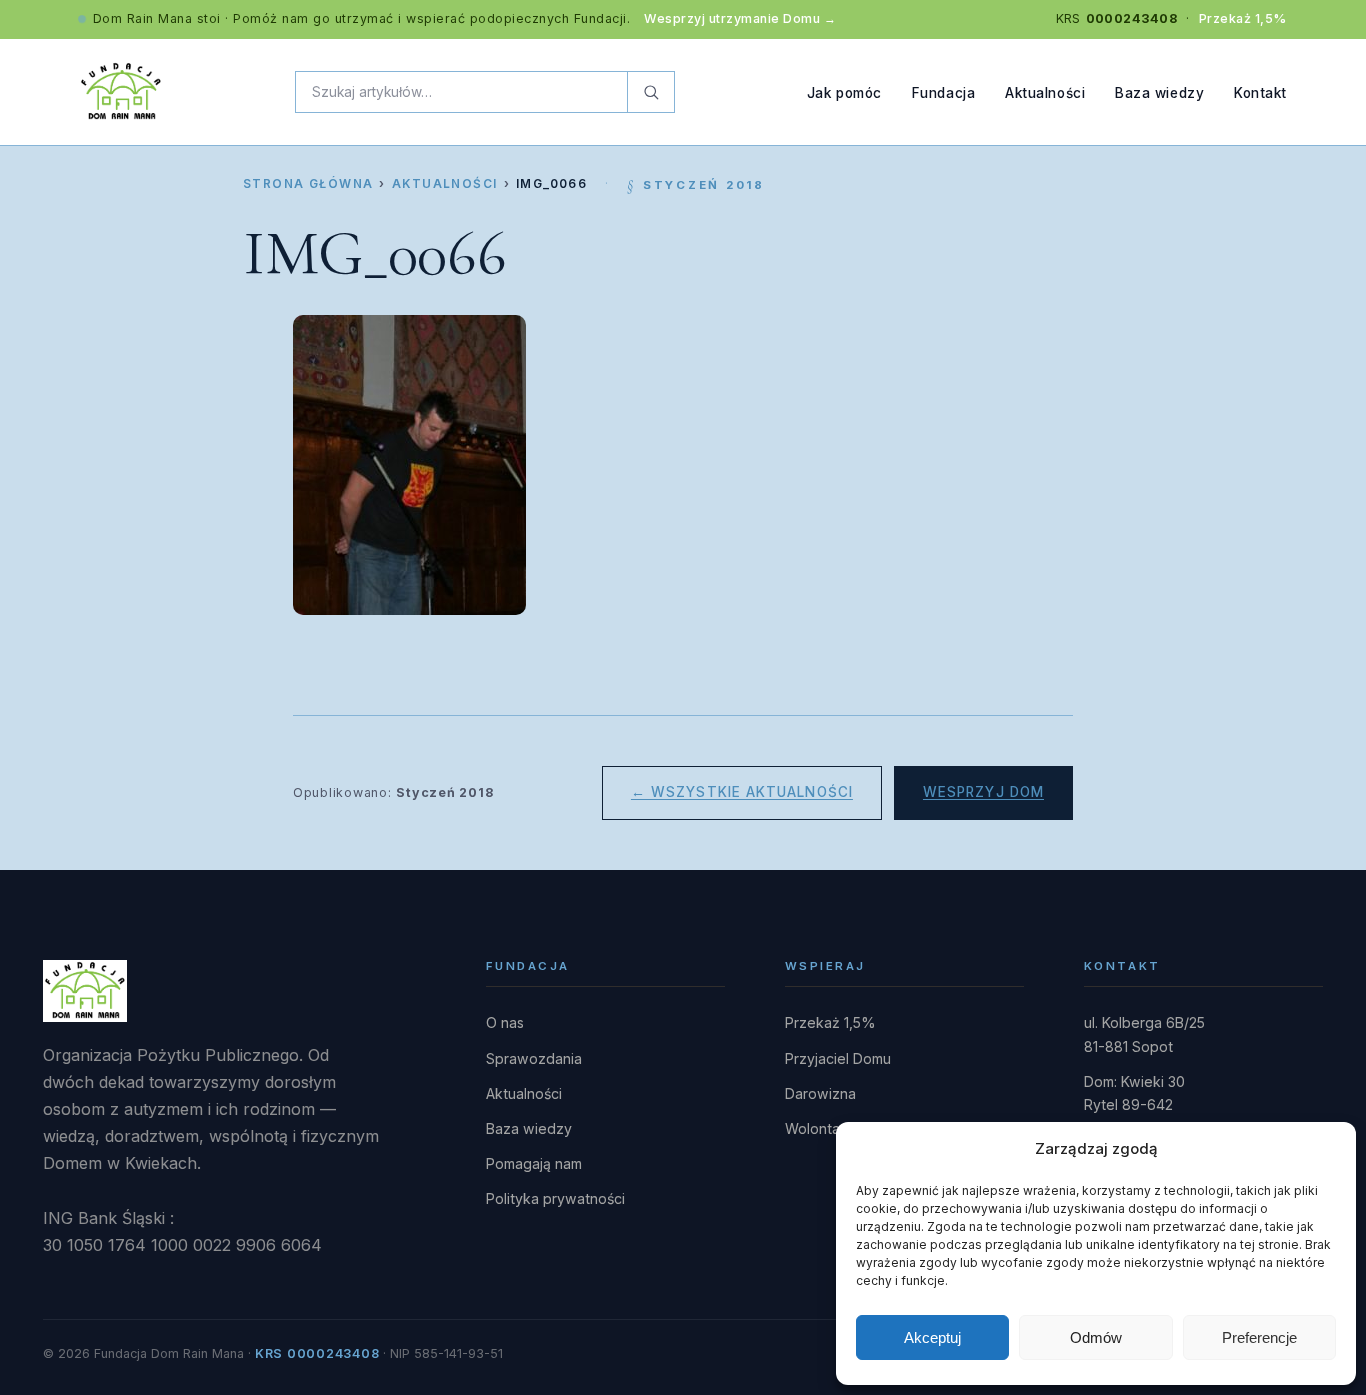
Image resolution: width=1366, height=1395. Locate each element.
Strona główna (308, 184)
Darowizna (820, 1093)
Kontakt (1260, 92)
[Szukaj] (650, 92)
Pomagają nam (534, 1163)
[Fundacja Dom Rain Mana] (121, 92)
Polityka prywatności (555, 1198)
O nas (505, 1022)
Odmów (1096, 1337)
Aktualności (1045, 92)
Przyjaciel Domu (838, 1058)
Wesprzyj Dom (983, 792)
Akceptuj (932, 1337)
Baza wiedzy (1159, 92)
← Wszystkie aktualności (742, 792)
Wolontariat (823, 1128)
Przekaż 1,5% (1243, 18)
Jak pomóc (844, 92)
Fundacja (943, 92)
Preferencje (1259, 1337)
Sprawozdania (534, 1058)
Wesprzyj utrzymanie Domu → (740, 18)
